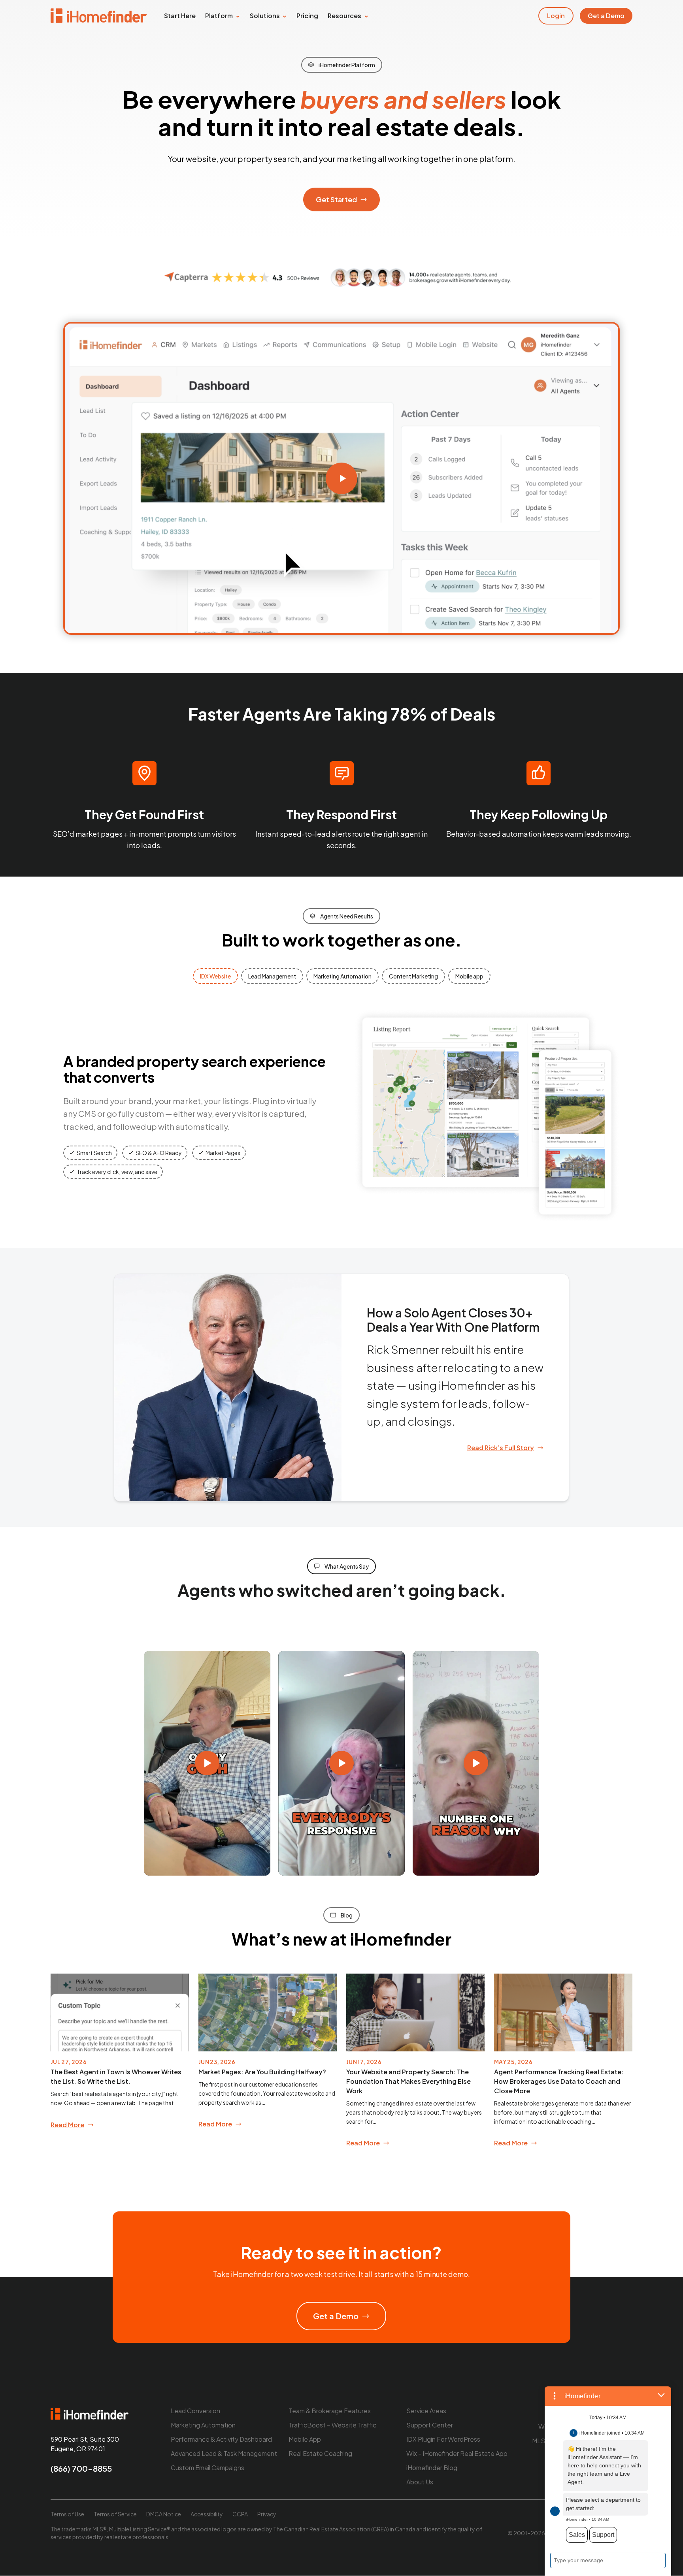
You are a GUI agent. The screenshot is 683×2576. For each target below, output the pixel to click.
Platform (219, 16)
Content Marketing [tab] (413, 976)
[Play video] (341, 478)
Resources (344, 16)
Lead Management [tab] (272, 976)
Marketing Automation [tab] (342, 976)
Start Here (180, 16)
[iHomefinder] (99, 16)
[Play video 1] (207, 1763)
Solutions (265, 16)
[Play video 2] (341, 1763)
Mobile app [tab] (469, 976)
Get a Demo (606, 16)
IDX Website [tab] (215, 976)
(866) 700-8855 (81, 2469)
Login (556, 16)
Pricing (307, 16)
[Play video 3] (476, 1763)
